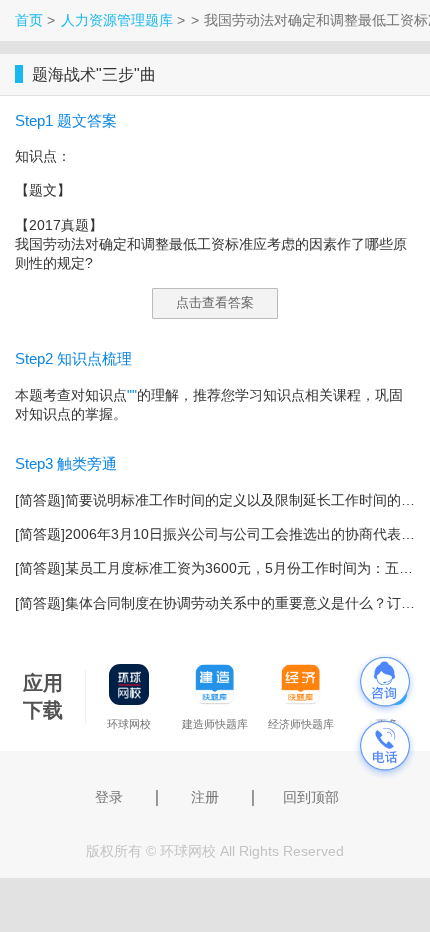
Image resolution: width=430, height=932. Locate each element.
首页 (29, 20)
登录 (109, 797)
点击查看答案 (215, 303)
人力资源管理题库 (117, 20)
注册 (205, 797)
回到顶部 (311, 797)
